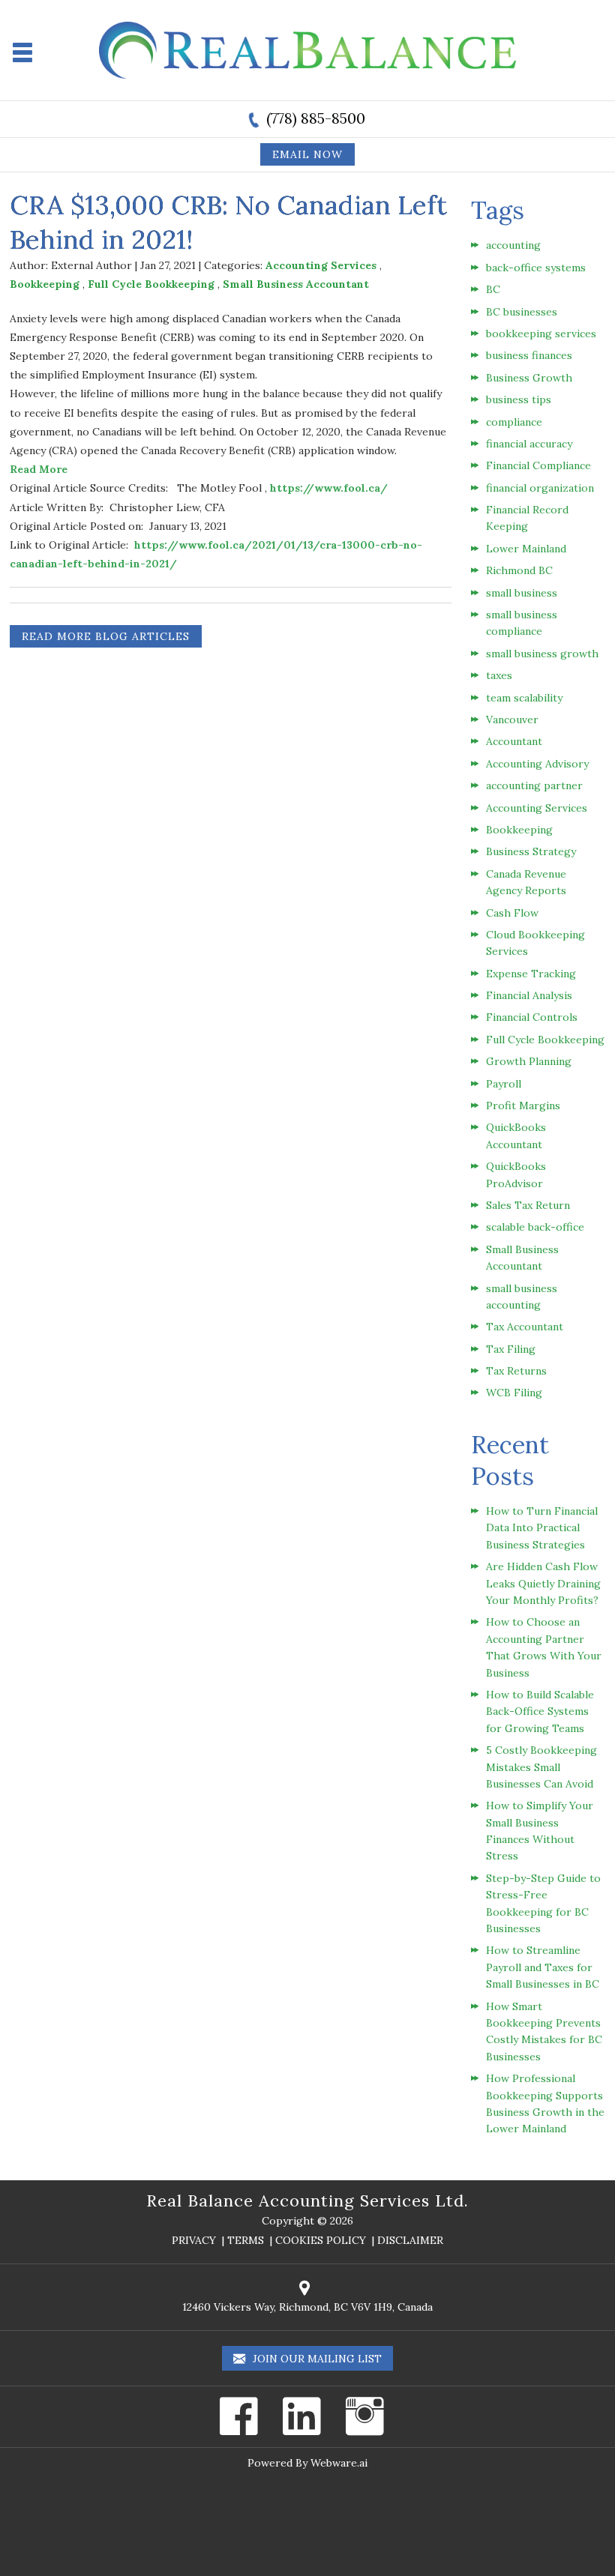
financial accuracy (529, 444)
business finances (529, 355)
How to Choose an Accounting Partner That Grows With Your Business (544, 1647)
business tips (519, 399)
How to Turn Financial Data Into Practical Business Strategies (542, 1528)
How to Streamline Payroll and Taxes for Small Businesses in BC (543, 1967)
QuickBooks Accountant (516, 1135)
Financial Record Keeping (527, 518)
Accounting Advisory (537, 764)
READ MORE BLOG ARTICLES (106, 636)
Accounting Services (321, 265)
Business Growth (529, 378)
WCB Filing (514, 1393)
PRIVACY (194, 2240)
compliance (514, 422)
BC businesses (522, 312)
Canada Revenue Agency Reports (526, 882)
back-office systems (536, 268)
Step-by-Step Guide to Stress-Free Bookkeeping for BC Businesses (543, 1903)
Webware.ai (339, 2463)
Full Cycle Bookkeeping (151, 284)
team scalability (524, 698)
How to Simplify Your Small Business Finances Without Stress (540, 1831)
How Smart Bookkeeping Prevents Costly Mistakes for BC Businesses (544, 2031)
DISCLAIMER (410, 2240)
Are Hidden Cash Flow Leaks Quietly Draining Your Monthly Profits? (543, 1583)
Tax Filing (511, 1349)
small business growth (542, 654)
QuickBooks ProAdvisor (516, 1174)
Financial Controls (532, 1017)
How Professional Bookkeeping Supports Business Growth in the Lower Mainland (545, 2103)
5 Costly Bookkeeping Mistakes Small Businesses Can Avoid (541, 1767)
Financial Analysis (529, 995)
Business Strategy (531, 851)
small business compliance (522, 623)
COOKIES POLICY (321, 2240)
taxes (499, 675)
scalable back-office (535, 1227)
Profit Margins (523, 1105)
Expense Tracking (531, 974)
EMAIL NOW (307, 154)
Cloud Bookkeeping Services (535, 943)
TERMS (246, 2240)
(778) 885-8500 (316, 118)
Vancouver (512, 720)
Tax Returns (516, 1371)
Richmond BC (519, 570)
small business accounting (522, 1297)
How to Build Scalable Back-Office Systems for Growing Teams (540, 1711)
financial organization (540, 488)
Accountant (514, 741)
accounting (513, 245)
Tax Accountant (525, 1327)
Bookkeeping (45, 284)
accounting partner (534, 785)
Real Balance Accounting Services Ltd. (307, 2201)
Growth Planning (529, 1061)
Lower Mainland (526, 549)
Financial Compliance (538, 465)
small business (522, 593)
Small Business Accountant (296, 284)
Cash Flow (512, 913)
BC (493, 289)
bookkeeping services (541, 334)
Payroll (504, 1084)
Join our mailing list (316, 2359)
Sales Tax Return (528, 1205)
